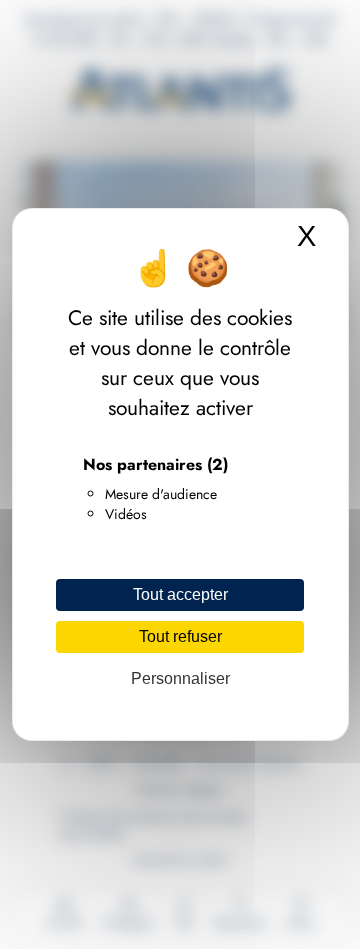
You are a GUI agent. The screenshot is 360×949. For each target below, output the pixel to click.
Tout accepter (180, 594)
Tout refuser (180, 636)
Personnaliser (180, 678)
